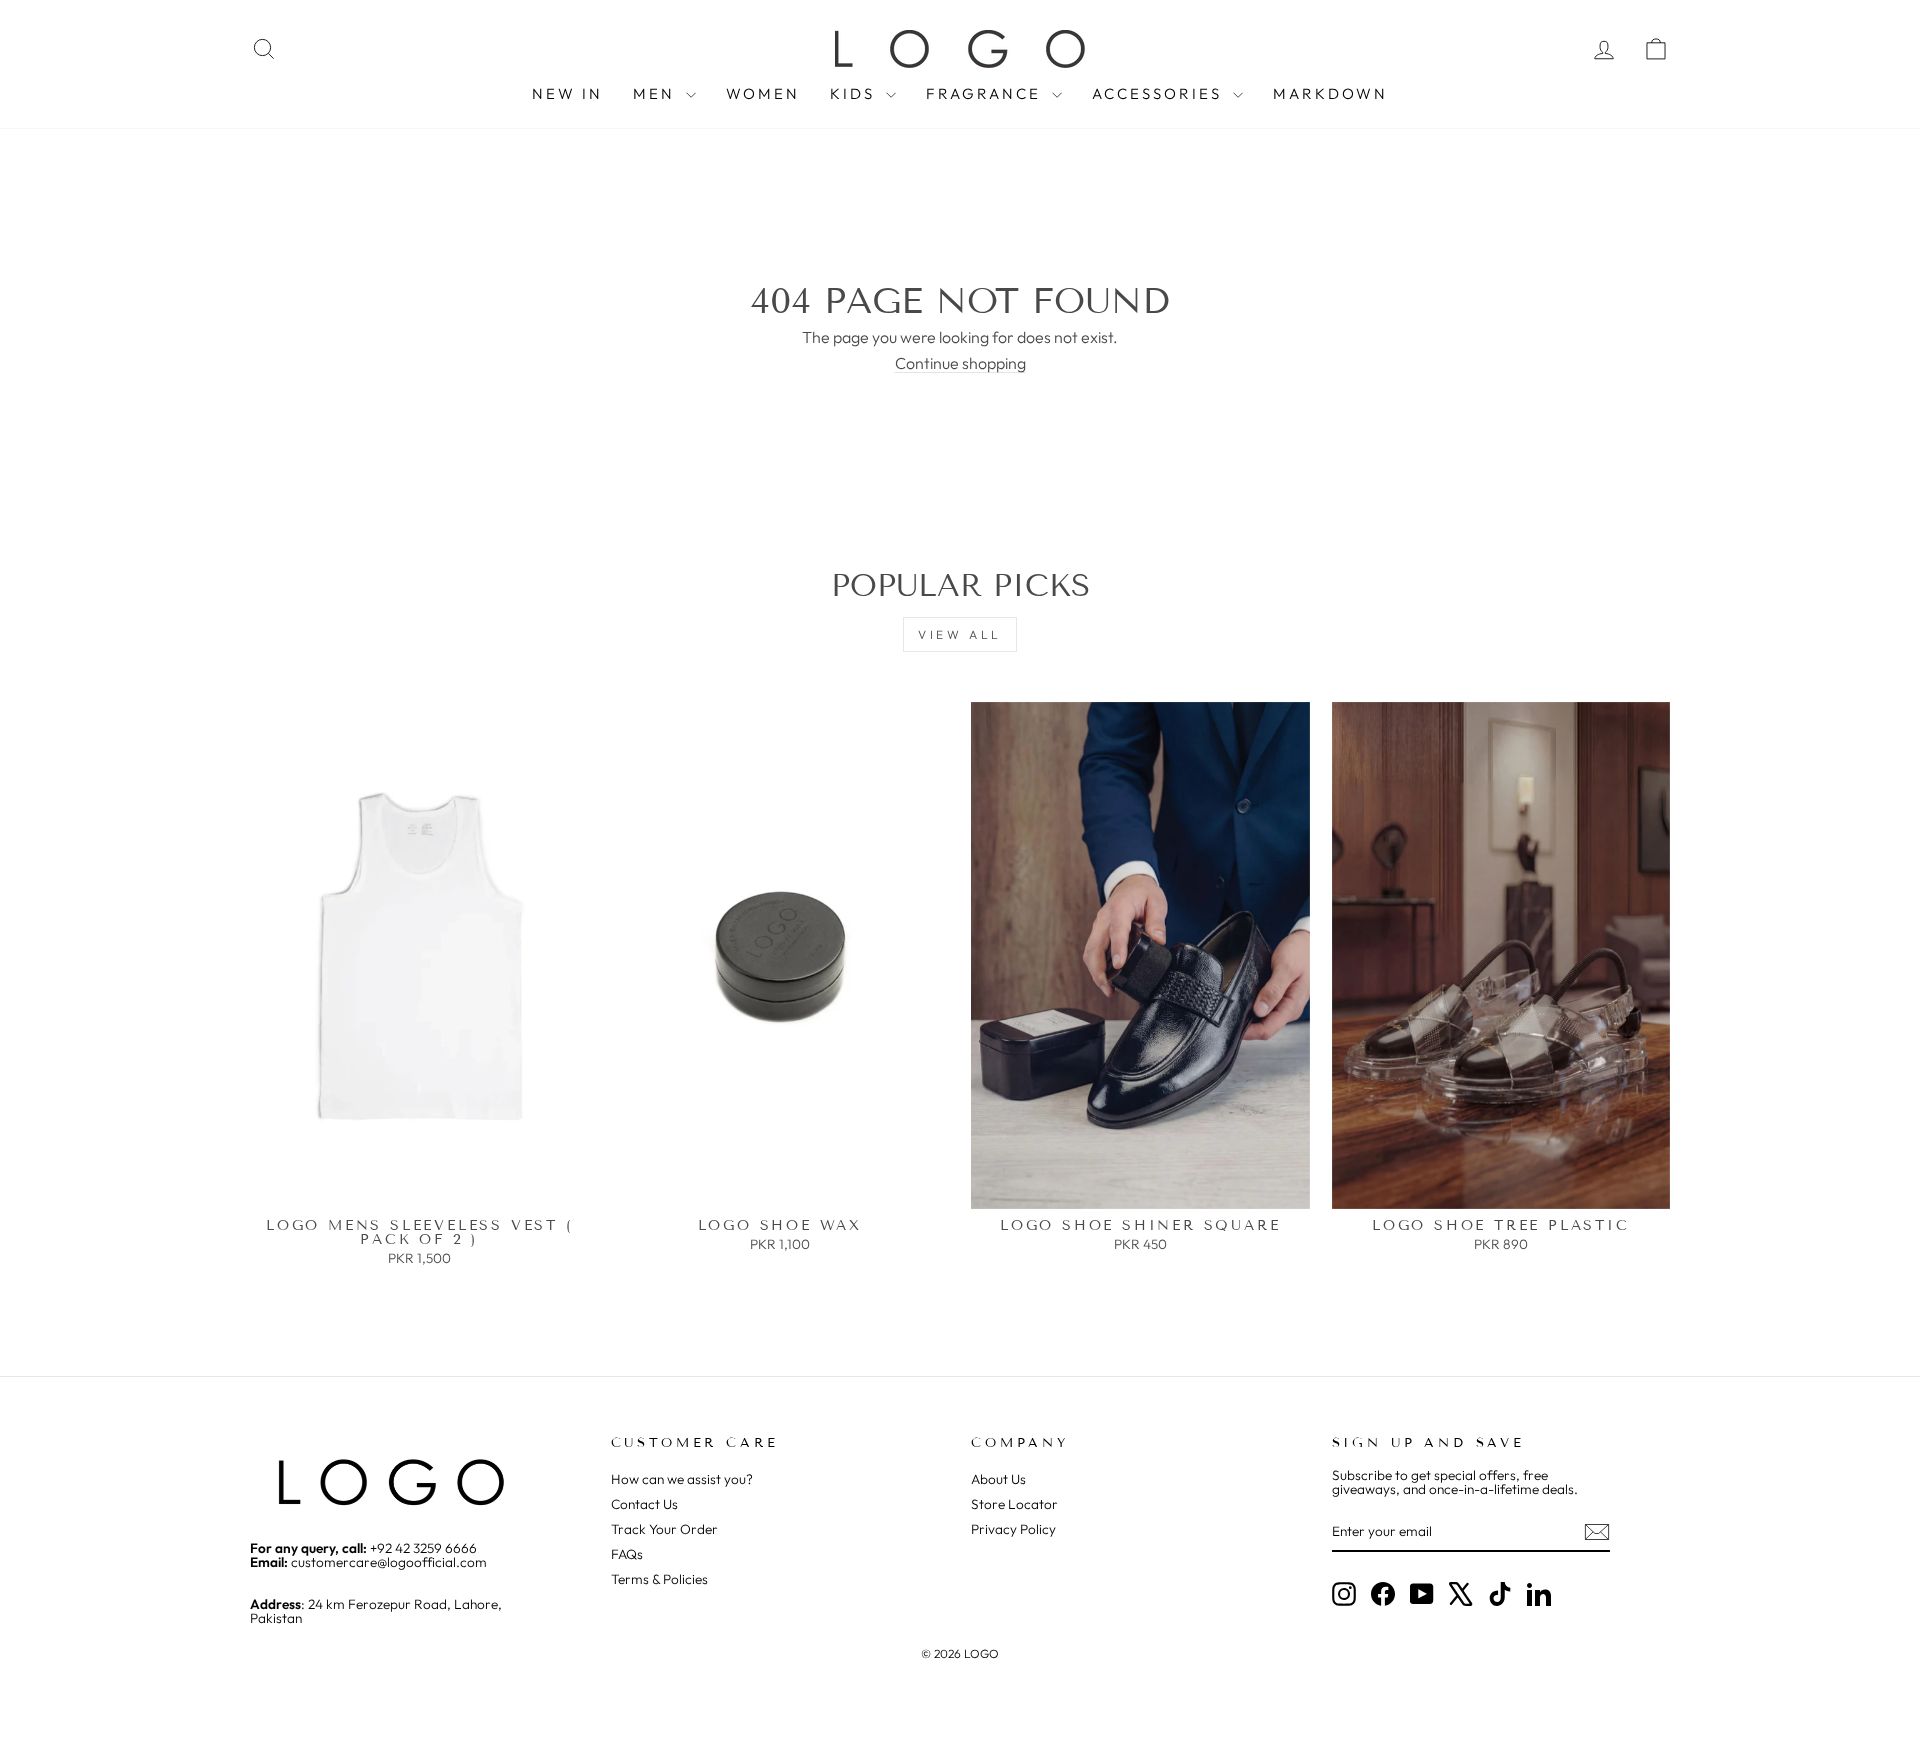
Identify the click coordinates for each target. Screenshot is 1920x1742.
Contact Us (644, 1504)
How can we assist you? (682, 1479)
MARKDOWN (1330, 93)
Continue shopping (960, 363)
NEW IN (567, 93)
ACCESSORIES (1160, 93)
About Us (998, 1479)
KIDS (855, 93)
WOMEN (763, 93)
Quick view (419, 1189)
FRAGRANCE (986, 93)
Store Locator (1014, 1504)
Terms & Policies (659, 1579)
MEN (657, 93)
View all (960, 634)
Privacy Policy (1013, 1529)
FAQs (627, 1554)
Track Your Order (664, 1529)
